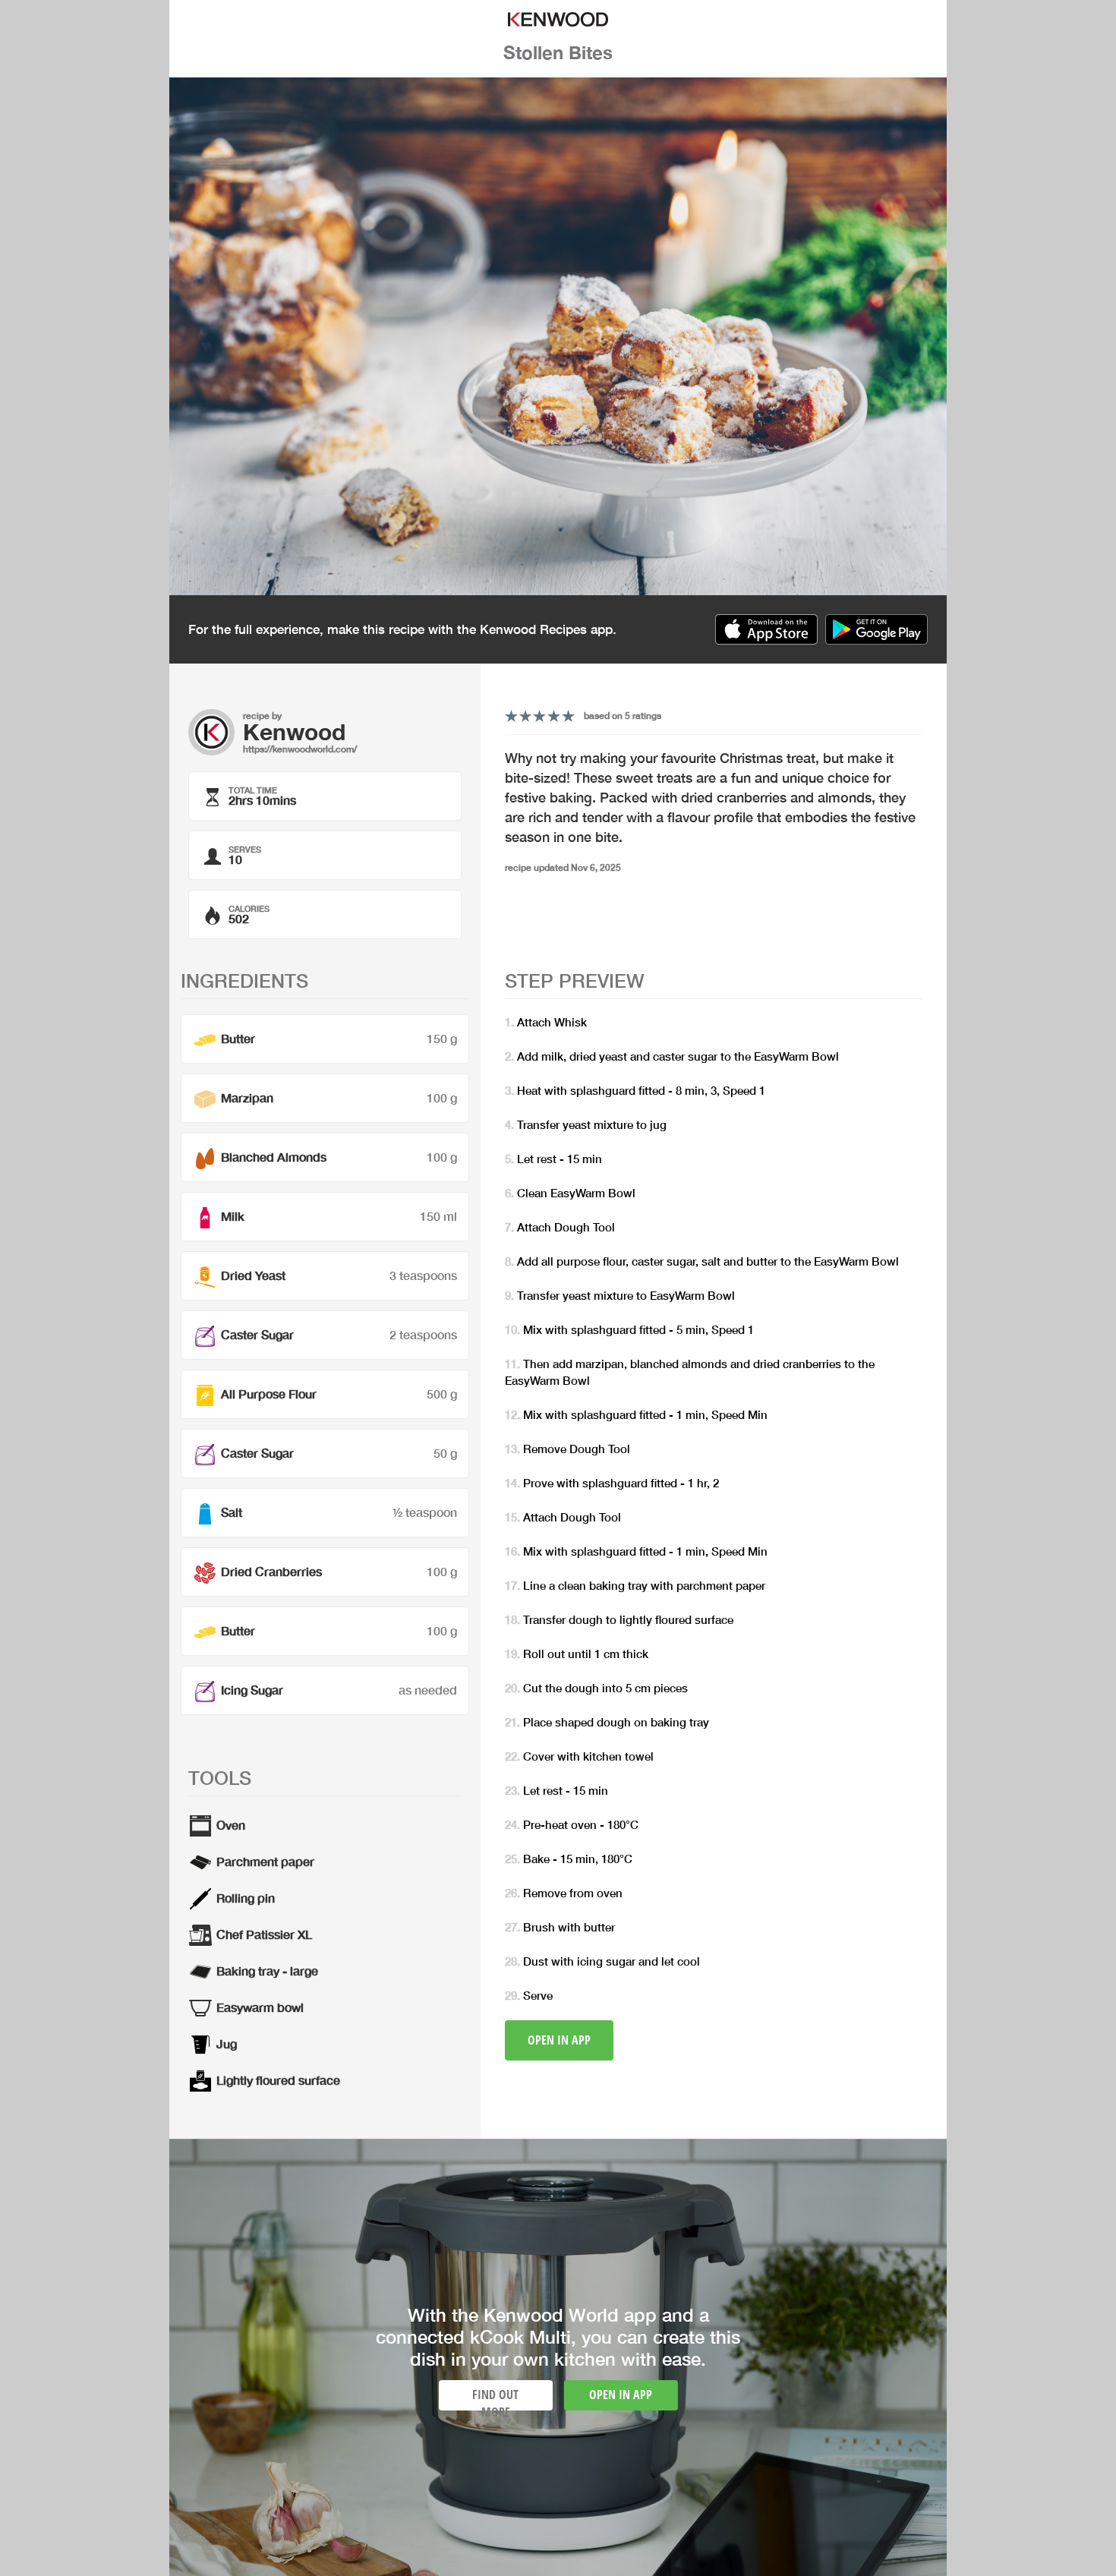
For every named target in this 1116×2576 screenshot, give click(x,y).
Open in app (559, 2040)
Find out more (495, 2398)
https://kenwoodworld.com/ (300, 749)
